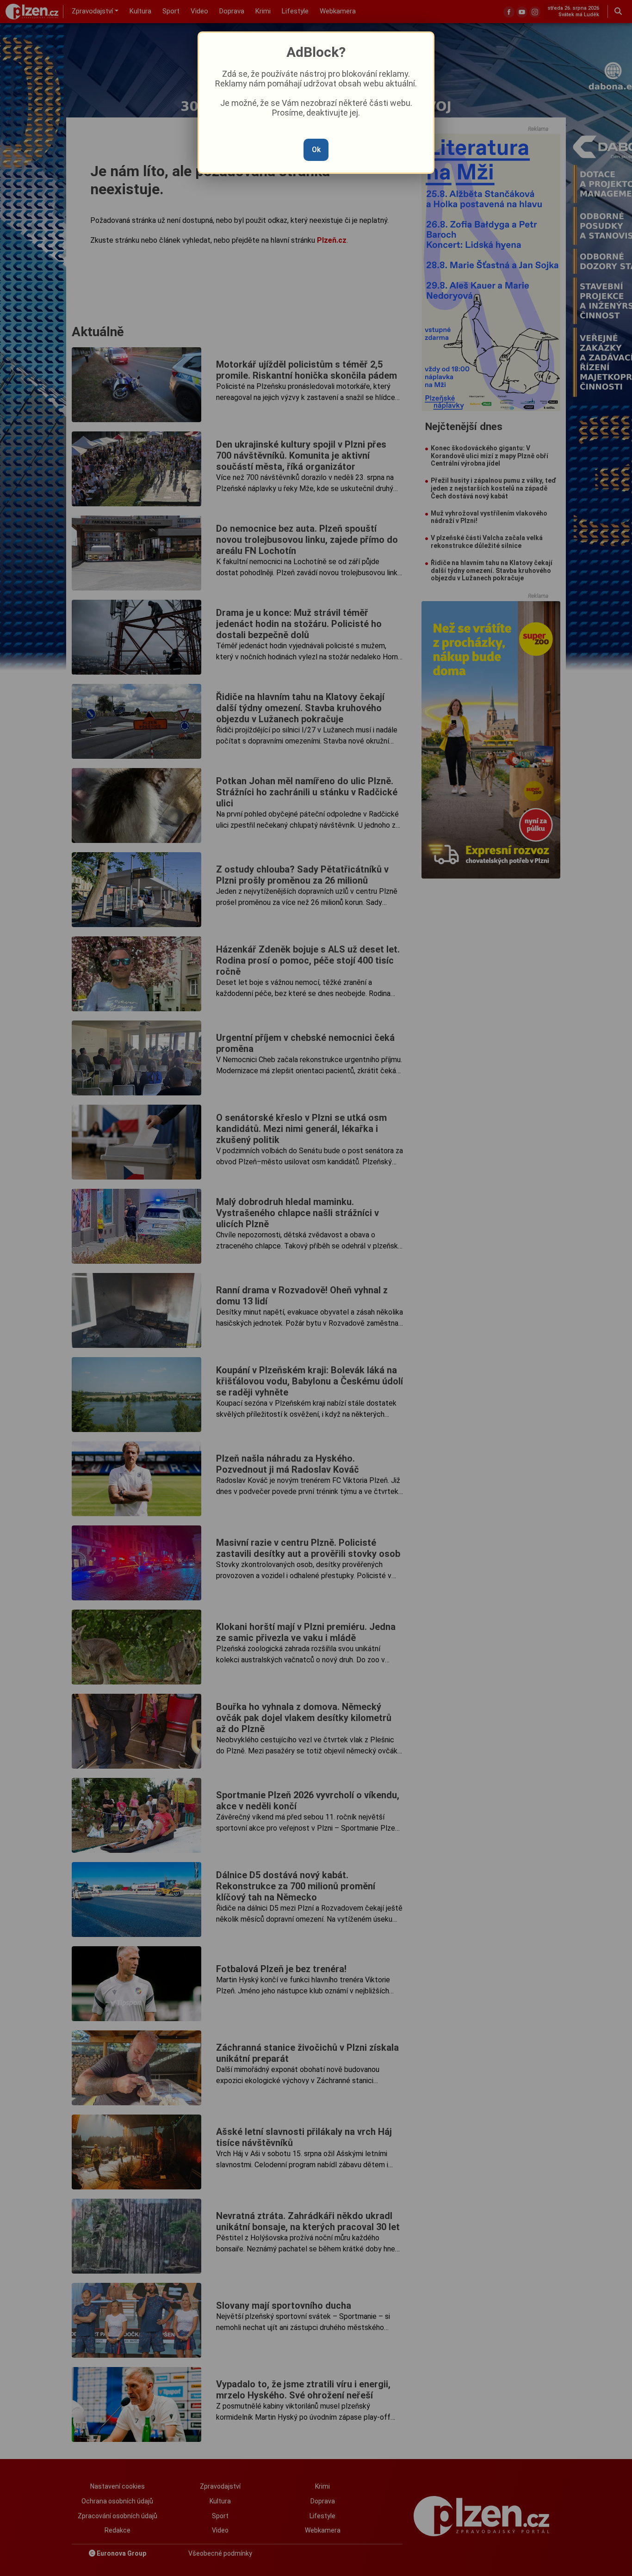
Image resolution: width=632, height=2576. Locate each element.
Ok (316, 150)
